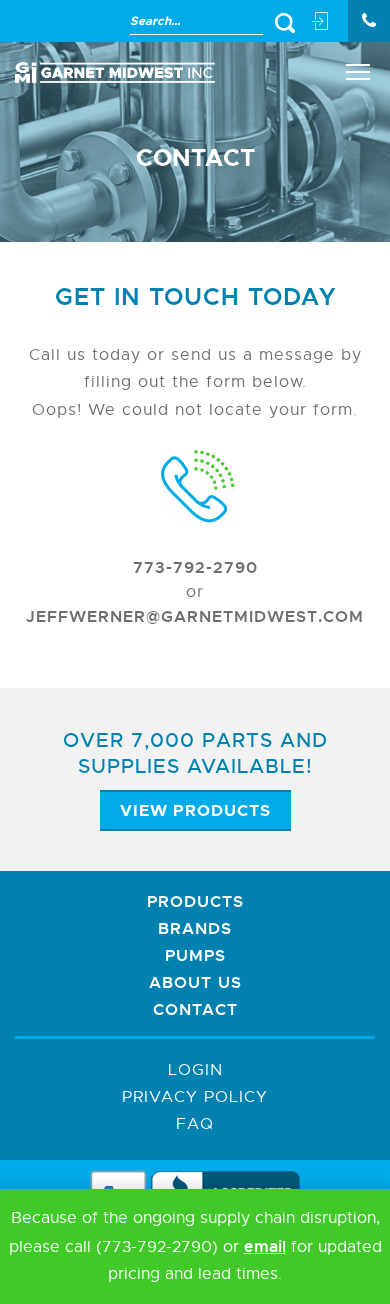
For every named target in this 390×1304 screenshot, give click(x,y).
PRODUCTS (195, 901)
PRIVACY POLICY (195, 1097)
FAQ (195, 1124)
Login (195, 1070)
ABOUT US (195, 982)
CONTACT (195, 1009)
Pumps (195, 955)
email (265, 1246)
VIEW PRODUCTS (195, 810)
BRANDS (195, 928)
